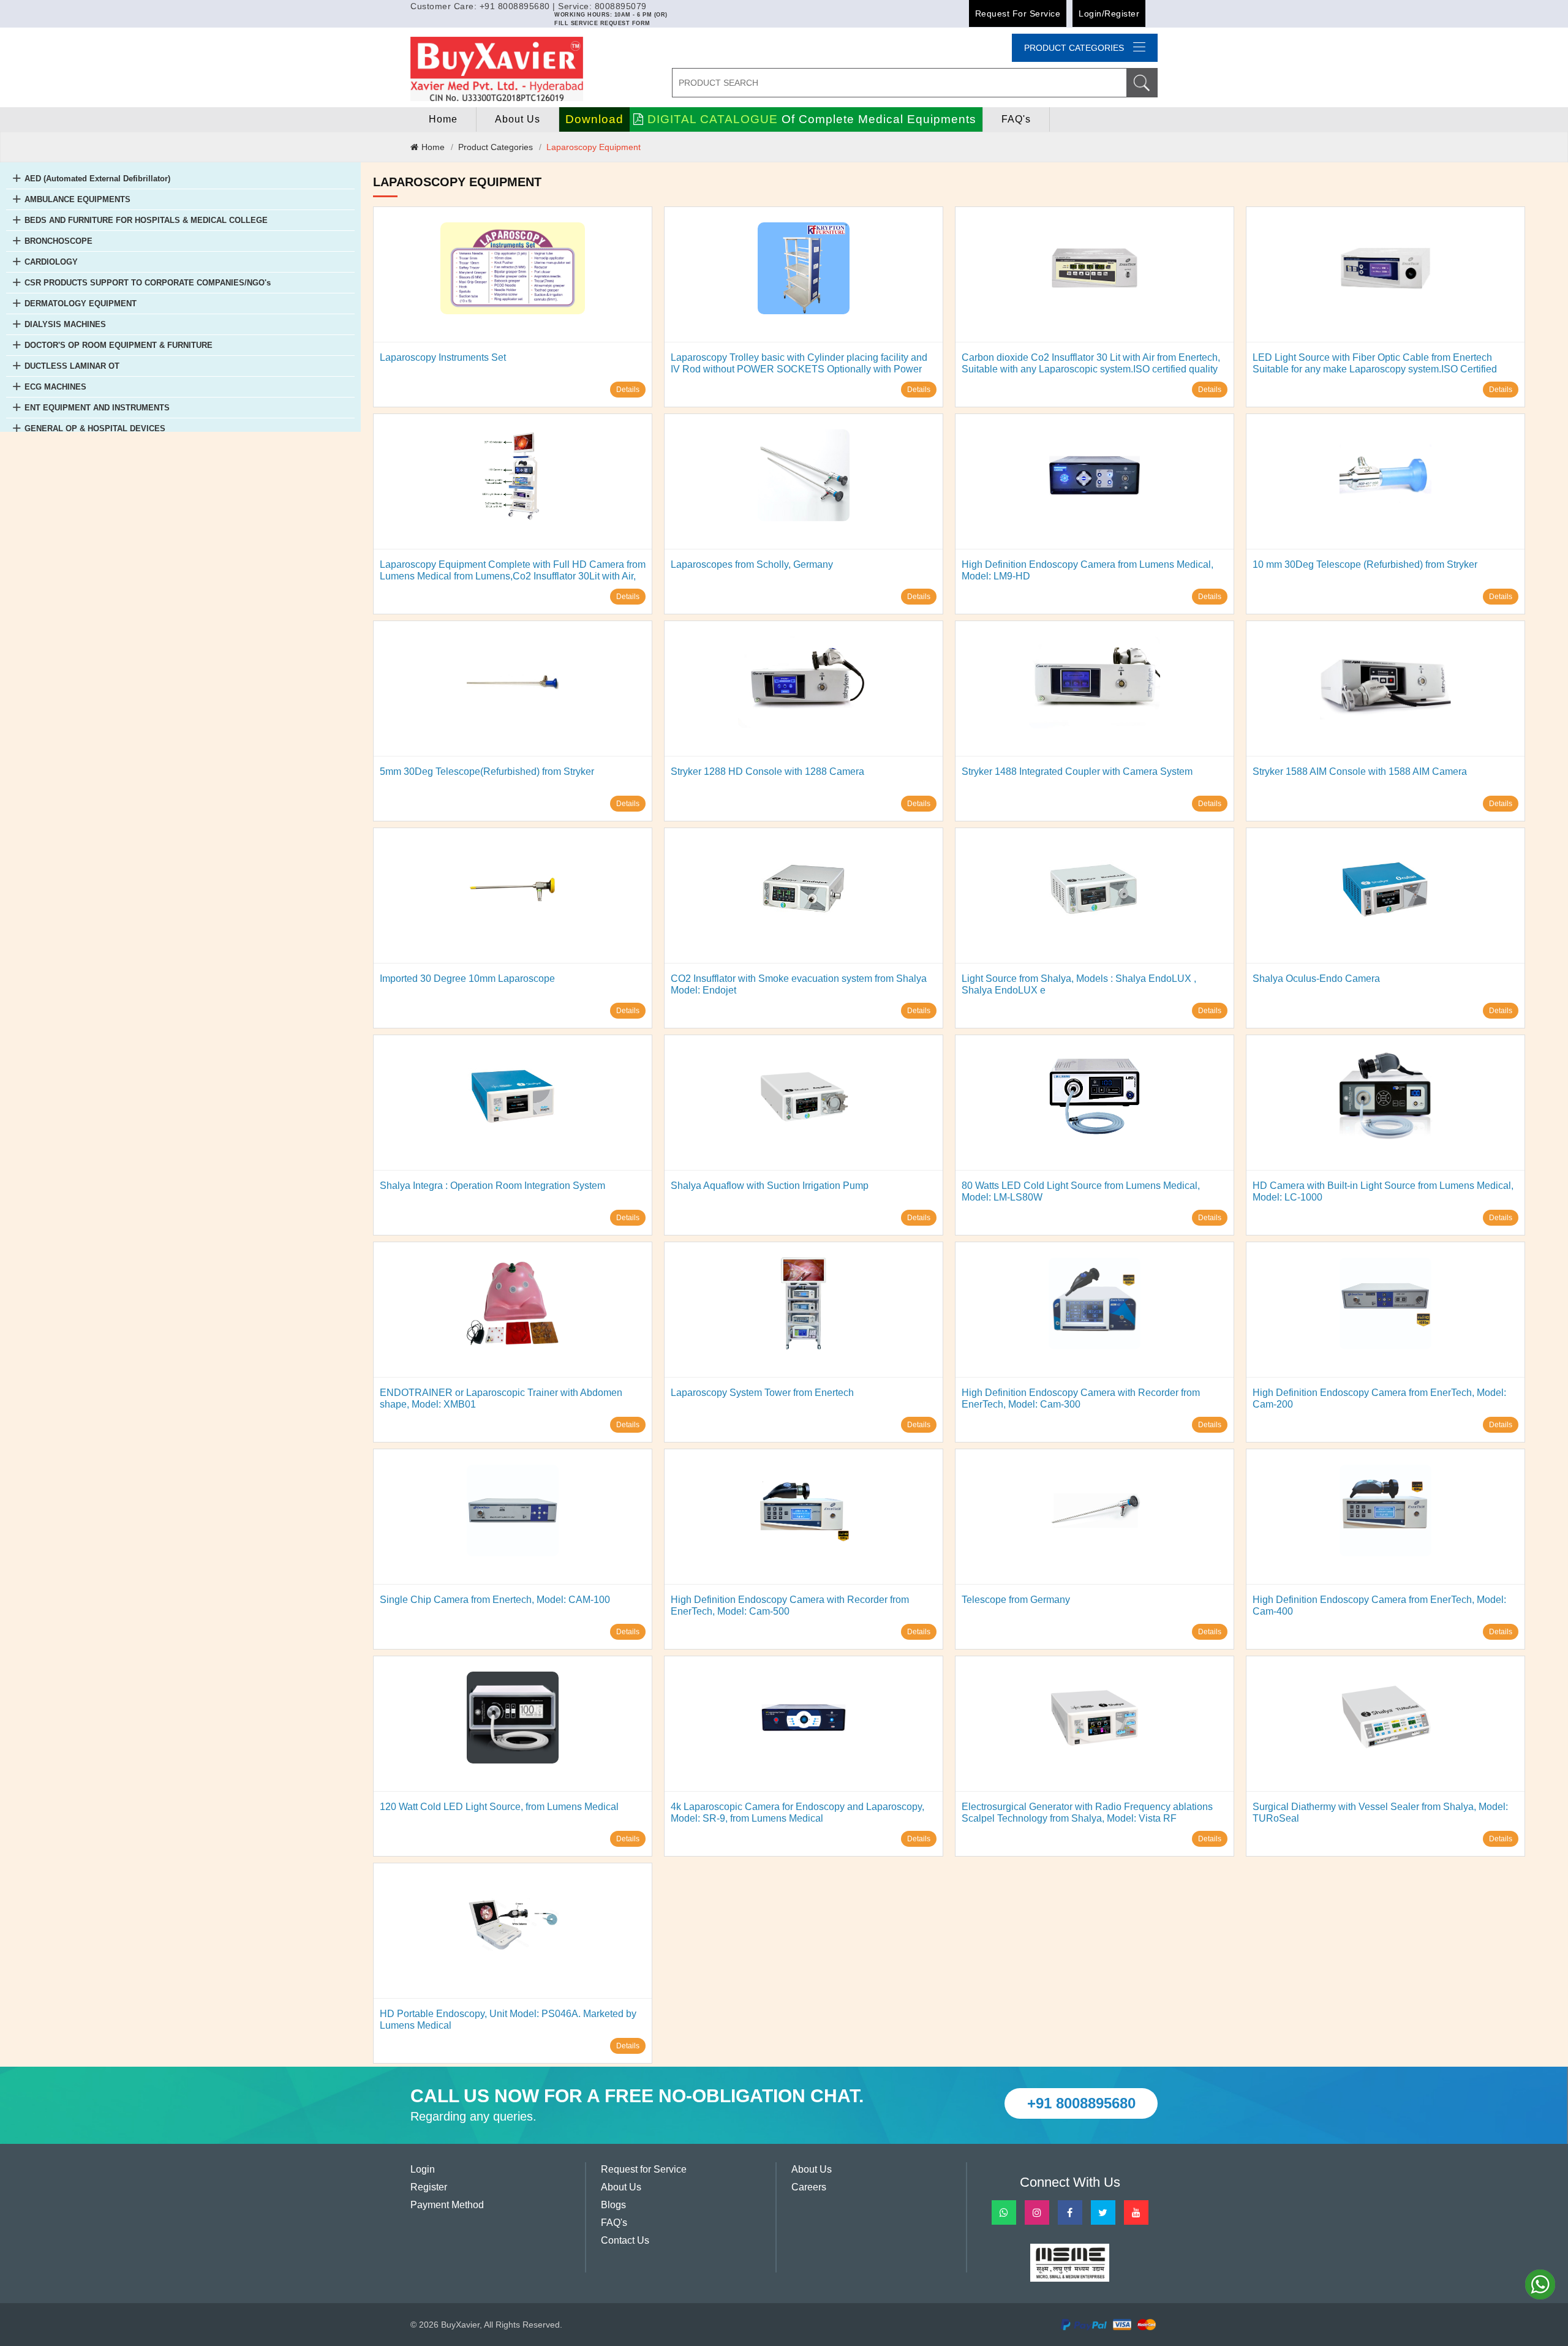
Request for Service (1018, 13)
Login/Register (1109, 13)
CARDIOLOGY (51, 262)
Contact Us (625, 2240)
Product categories (1074, 48)
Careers (809, 2187)
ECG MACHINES (55, 387)
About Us (518, 119)
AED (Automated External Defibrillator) (97, 179)
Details (628, 390)
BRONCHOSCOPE (58, 241)
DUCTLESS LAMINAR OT (72, 366)
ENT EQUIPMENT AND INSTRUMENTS (97, 408)
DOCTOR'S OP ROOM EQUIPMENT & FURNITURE (119, 345)
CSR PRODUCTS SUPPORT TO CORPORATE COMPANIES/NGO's (148, 283)
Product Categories (496, 147)
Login (423, 2169)
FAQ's (1016, 119)
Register (429, 2187)
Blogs (613, 2205)
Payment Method (447, 2205)
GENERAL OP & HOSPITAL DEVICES (95, 428)
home (443, 119)
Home (433, 147)
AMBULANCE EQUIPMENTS (77, 199)
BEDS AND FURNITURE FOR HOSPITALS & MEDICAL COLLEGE (146, 220)
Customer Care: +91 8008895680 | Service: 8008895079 (529, 6)
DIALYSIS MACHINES (65, 324)
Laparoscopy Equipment (594, 147)
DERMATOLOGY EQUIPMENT (81, 304)
